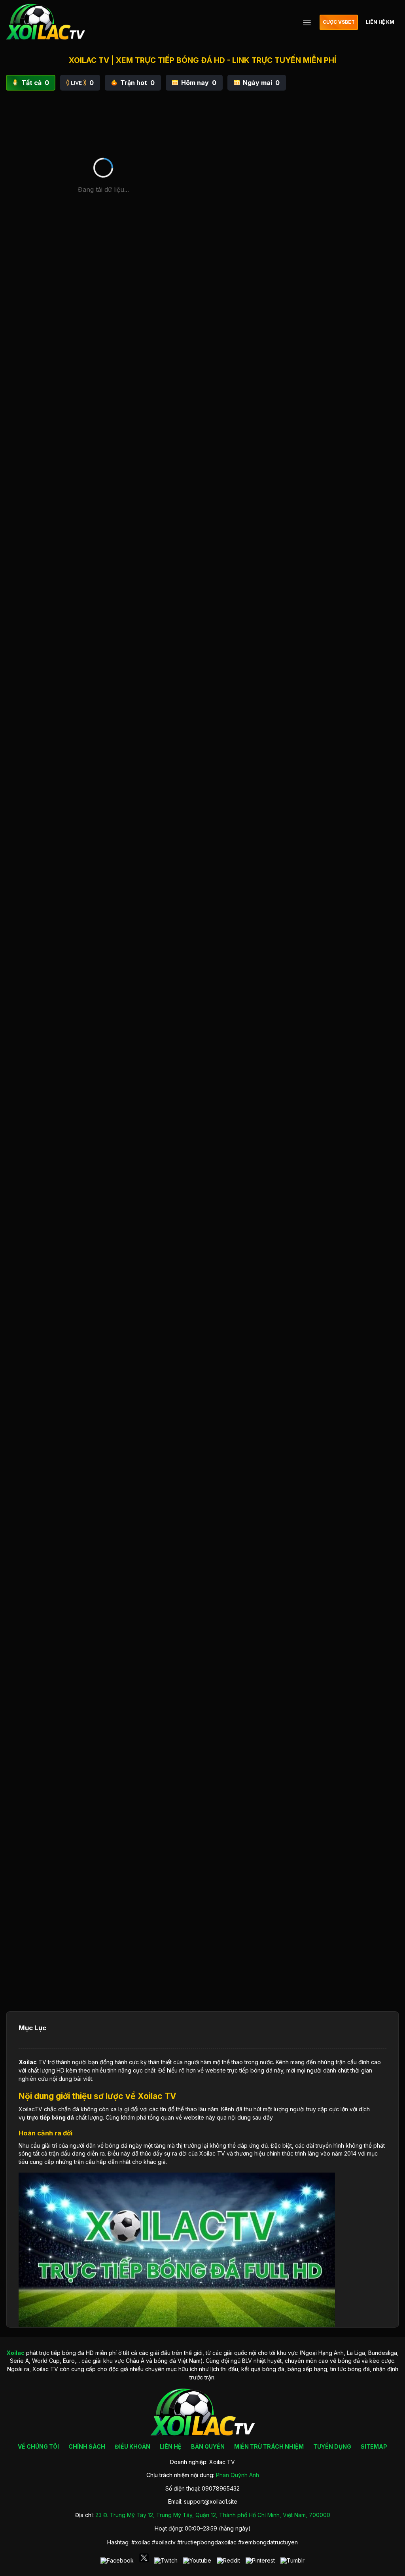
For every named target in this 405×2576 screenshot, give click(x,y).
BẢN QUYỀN (208, 2446)
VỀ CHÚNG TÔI (38, 2446)
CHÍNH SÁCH (87, 2446)
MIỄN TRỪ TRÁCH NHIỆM (269, 2446)
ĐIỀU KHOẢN (132, 2446)
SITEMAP (374, 2446)
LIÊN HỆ (171, 2446)
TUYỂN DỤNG (332, 2446)
